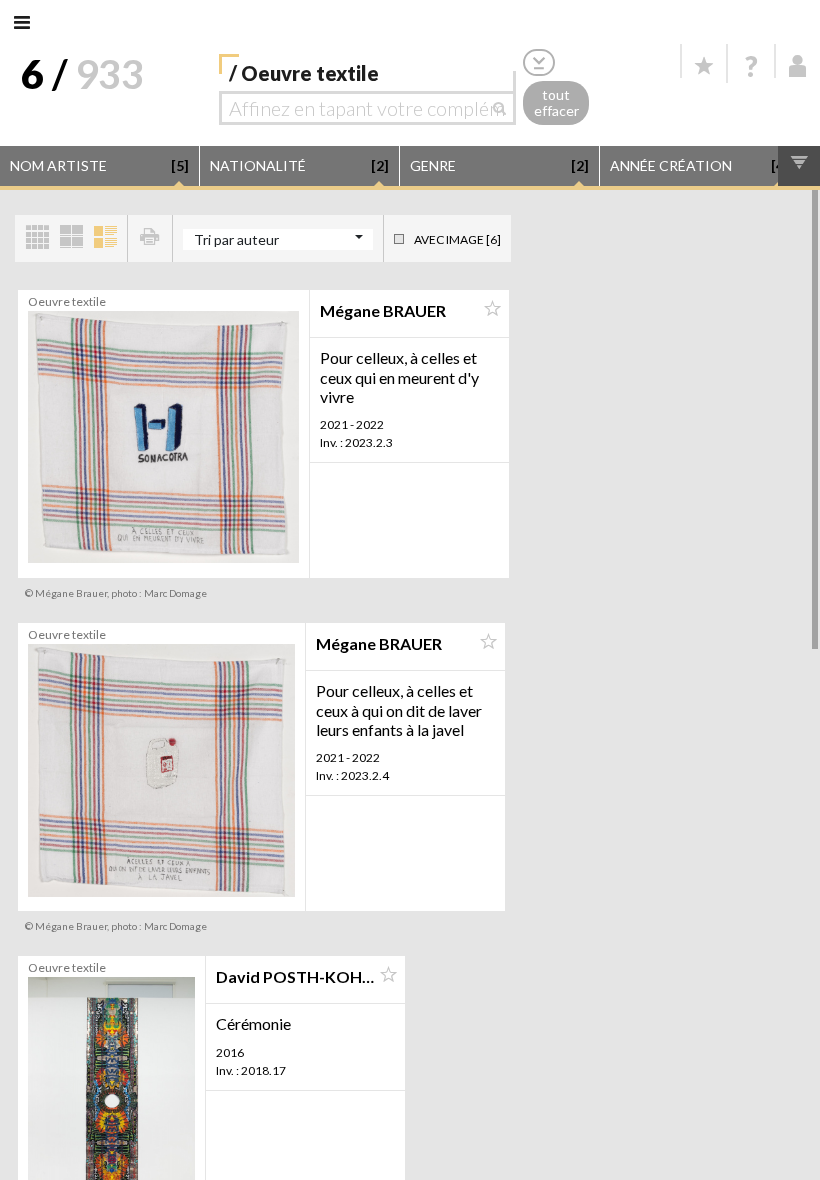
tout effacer (556, 103)
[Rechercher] (504, 108)
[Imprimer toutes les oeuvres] (150, 238)
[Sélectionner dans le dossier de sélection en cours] (492, 309)
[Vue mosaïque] (37, 238)
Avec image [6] (457, 239)
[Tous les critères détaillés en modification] (539, 62)
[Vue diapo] (71, 238)
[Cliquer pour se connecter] (798, 66)
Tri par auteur (236, 239)
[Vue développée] (105, 238)
